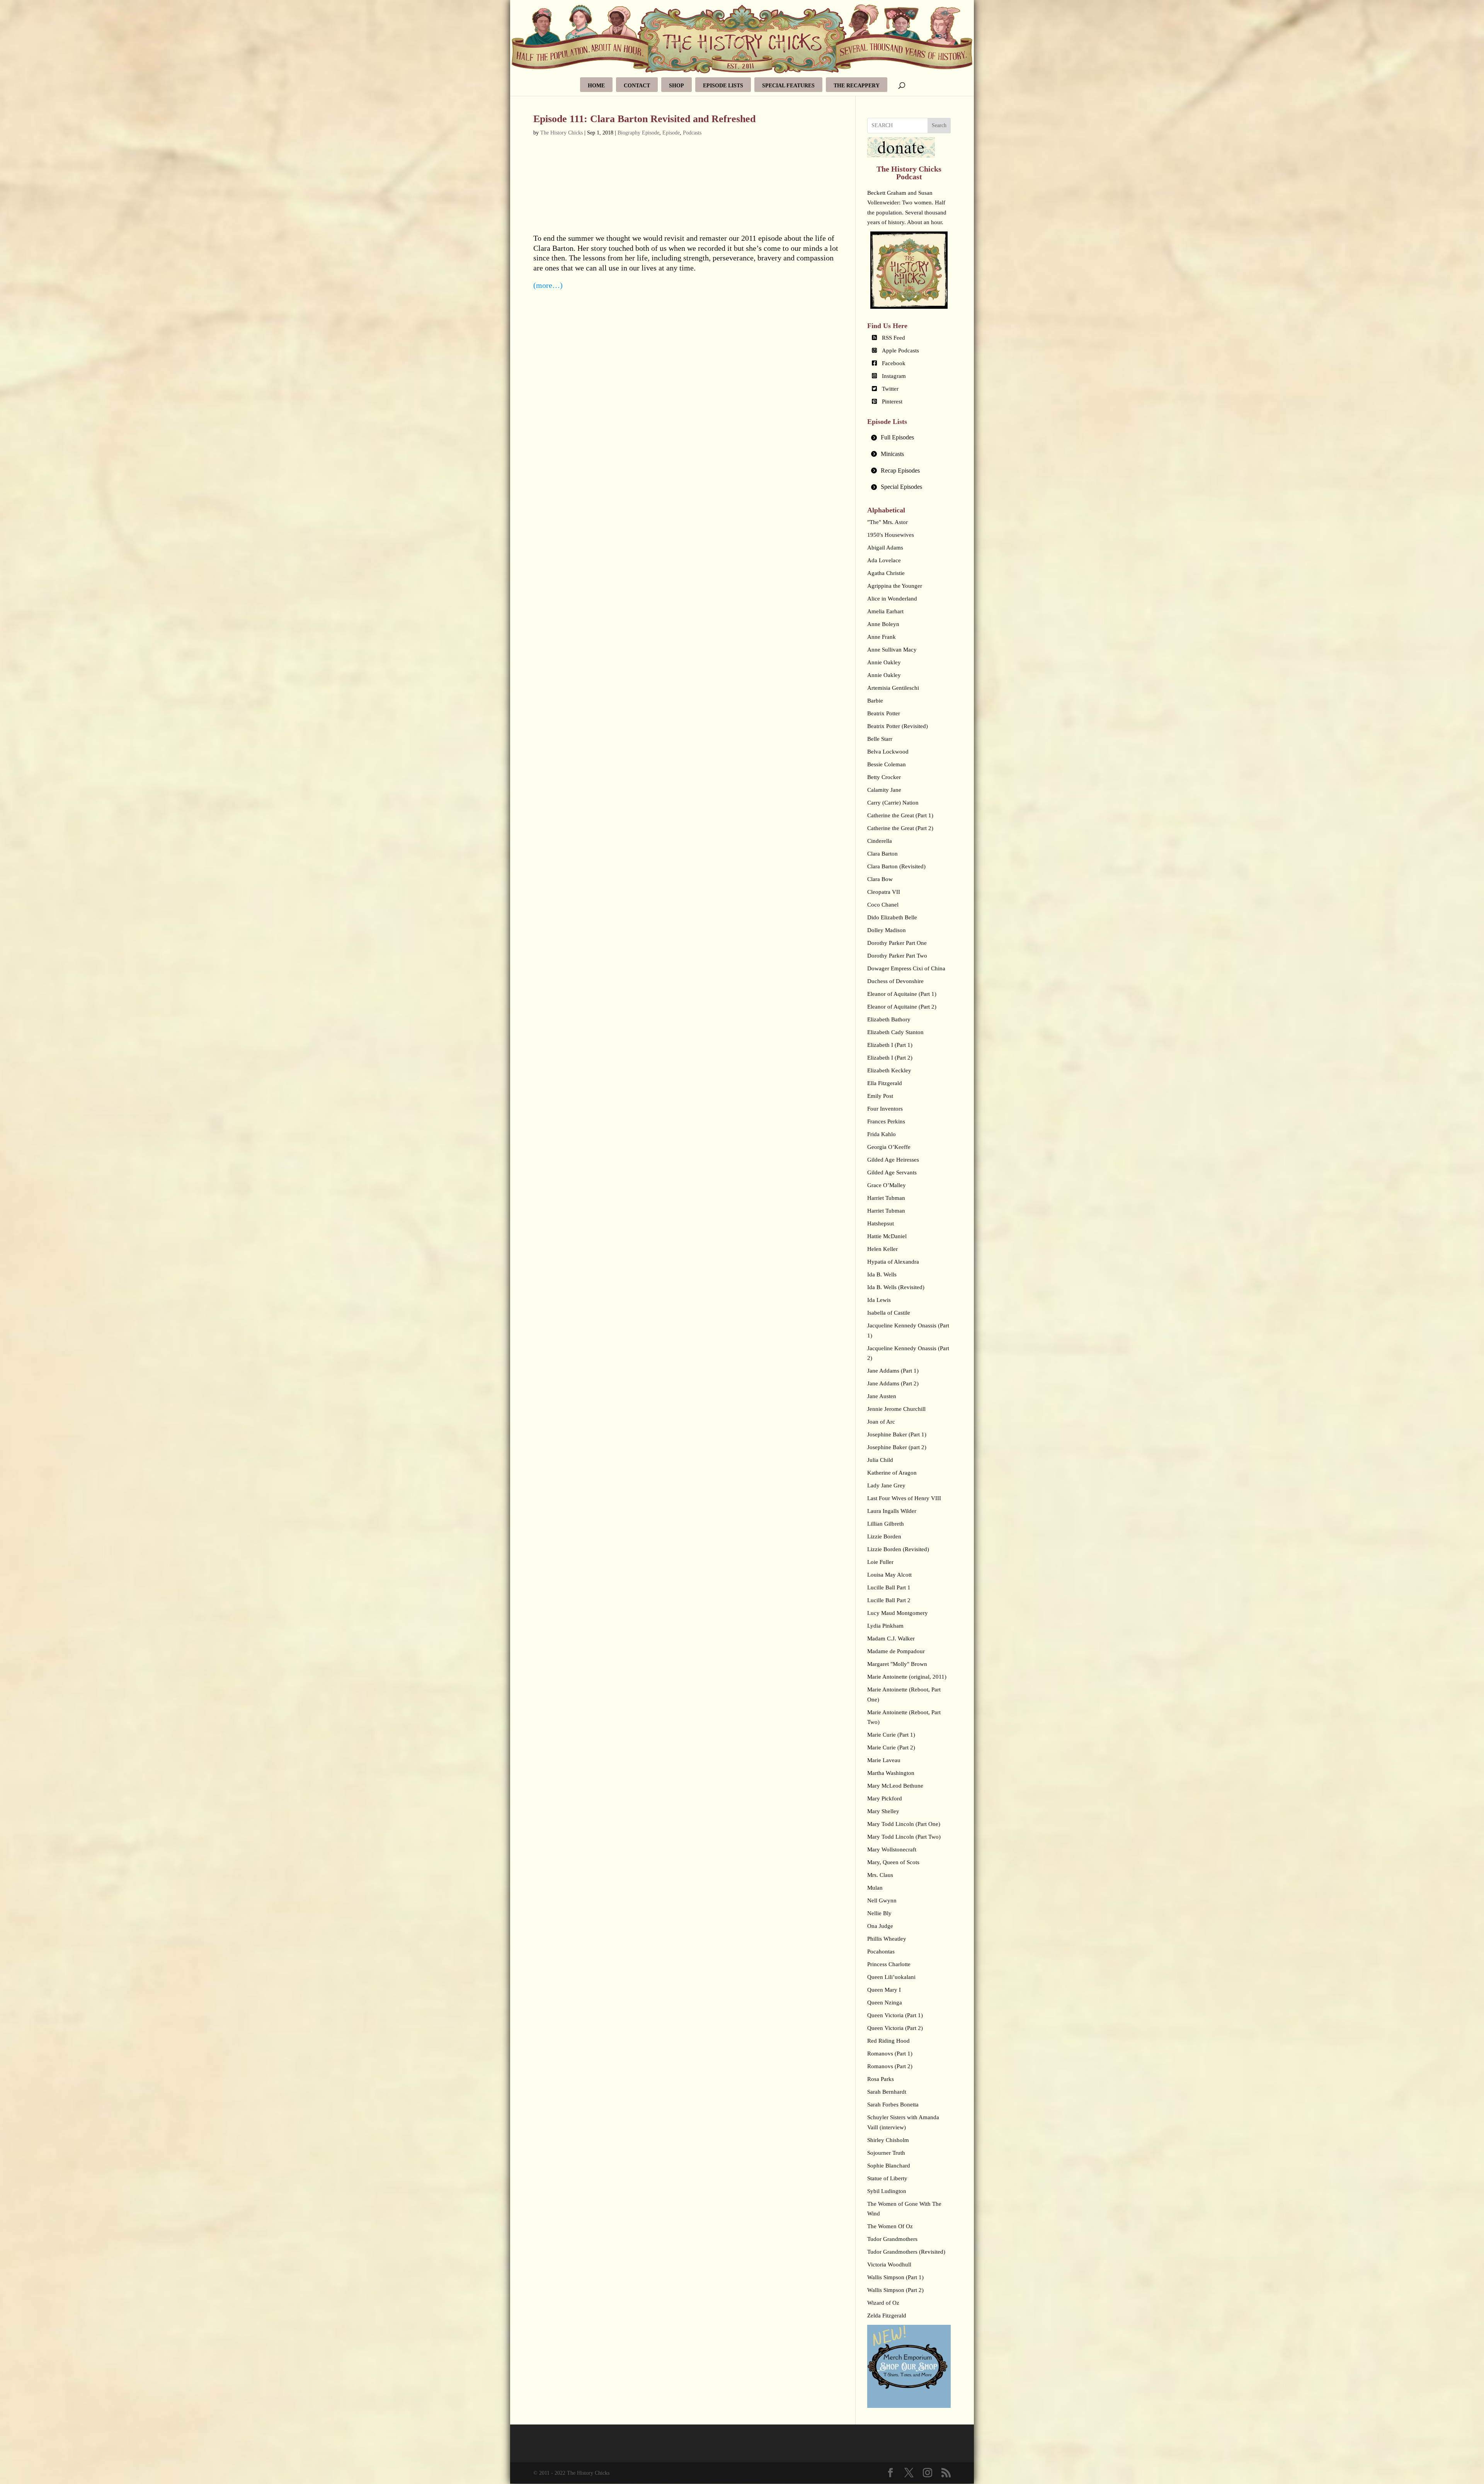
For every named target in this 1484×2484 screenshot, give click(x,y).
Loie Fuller (880, 1562)
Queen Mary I (884, 1990)
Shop (676, 86)
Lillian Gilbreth (886, 1524)
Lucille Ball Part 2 (889, 1600)
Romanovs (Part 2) (890, 2066)
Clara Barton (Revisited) (896, 866)
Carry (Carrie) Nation (893, 803)
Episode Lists (723, 86)
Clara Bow (880, 879)
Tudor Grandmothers (892, 2239)
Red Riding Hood (888, 2041)
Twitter (890, 389)
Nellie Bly (879, 1913)
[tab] (909, 438)
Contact (637, 86)
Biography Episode (638, 133)
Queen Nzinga (885, 2003)
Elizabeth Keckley (889, 1070)
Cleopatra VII (884, 892)
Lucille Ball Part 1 (889, 1587)
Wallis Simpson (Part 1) (895, 2277)
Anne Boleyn (883, 624)
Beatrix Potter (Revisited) (898, 726)
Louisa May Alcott (889, 1575)
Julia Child (880, 1460)
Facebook (894, 363)
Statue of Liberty (887, 2178)
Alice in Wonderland (892, 599)
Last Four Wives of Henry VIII (904, 1498)
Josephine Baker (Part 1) (897, 1434)
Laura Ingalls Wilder (892, 1511)
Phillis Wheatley (887, 1939)
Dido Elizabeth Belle (892, 917)
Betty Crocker (884, 777)
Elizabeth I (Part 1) (890, 1045)
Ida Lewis (879, 1300)
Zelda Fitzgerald (887, 2316)
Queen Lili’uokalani (891, 1977)
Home (596, 86)
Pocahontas (881, 1951)
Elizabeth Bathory (889, 1019)
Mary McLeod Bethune (895, 1786)
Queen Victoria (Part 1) (895, 2015)
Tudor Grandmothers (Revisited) (906, 2252)
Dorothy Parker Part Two (897, 956)
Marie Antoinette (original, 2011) (907, 1677)
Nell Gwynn (882, 1900)
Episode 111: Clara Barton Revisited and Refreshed (644, 119)
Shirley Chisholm (888, 2140)
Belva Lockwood (888, 752)
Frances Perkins (886, 1121)
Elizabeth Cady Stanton (895, 1032)
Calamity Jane (884, 790)
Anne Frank (882, 637)
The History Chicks (562, 133)
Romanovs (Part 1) (890, 2054)
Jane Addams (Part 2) (893, 1383)
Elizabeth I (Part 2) (890, 1058)
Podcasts (692, 133)
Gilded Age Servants (892, 1172)
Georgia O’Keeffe (889, 1147)
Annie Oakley (884, 662)
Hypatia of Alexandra (893, 1262)
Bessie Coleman (887, 764)
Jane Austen (882, 1396)
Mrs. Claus (880, 1875)
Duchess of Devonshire (895, 981)
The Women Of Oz (890, 2226)
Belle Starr (880, 739)
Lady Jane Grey (886, 1485)
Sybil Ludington (887, 2191)
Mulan (875, 1888)
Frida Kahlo (882, 1134)
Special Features (788, 86)
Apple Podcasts (900, 350)
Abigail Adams (885, 548)
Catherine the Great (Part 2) (900, 828)
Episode (671, 133)
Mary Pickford (885, 1798)
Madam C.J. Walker (891, 1638)
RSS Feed (893, 338)
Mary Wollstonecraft (892, 1849)
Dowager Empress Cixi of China (906, 968)
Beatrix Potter (884, 713)
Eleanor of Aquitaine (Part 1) (902, 994)
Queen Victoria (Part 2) (895, 2028)
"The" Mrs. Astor (888, 522)
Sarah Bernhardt (887, 2092)
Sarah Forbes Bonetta (893, 2105)
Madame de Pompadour (896, 1651)
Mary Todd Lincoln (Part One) (904, 1824)
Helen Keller (882, 1249)
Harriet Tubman (886, 1198)
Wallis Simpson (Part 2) (895, 2290)
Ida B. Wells (882, 1274)
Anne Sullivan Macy (892, 650)
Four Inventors (885, 1109)
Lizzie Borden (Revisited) (898, 1549)
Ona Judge (880, 1926)
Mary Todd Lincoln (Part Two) (904, 1837)
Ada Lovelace (884, 560)
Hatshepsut (881, 1223)
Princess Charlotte (889, 1964)
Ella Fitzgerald (885, 1083)
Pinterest (892, 402)
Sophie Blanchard (889, 2166)
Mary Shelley (883, 1811)
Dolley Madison (887, 930)
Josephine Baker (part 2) (897, 1447)
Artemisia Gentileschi (893, 688)
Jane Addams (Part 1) (893, 1371)
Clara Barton (882, 854)
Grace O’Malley (887, 1185)
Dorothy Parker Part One (897, 943)
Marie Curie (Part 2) (891, 1747)
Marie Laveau (884, 1760)
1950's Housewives (891, 535)
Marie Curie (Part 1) (891, 1735)
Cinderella (880, 841)
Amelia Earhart (885, 611)
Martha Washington (891, 1773)
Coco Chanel (883, 905)
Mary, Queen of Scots (893, 1862)
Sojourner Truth (886, 2153)
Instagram (894, 376)
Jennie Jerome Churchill (896, 1409)
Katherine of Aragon (892, 1473)
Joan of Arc (881, 1422)
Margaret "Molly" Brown (897, 1664)
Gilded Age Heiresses (893, 1160)
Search (939, 125)
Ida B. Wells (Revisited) (896, 1287)
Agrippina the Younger (895, 586)
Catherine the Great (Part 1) (900, 815)
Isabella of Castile (889, 1313)
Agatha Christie (886, 573)
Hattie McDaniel (887, 1236)
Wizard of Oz (883, 2303)
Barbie (875, 701)
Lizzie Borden (884, 1536)
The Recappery (857, 86)
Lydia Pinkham (885, 1626)
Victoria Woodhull (889, 2265)
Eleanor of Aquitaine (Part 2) (902, 1007)
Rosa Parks (881, 2079)
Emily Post (880, 1096)
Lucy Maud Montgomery (898, 1613)
